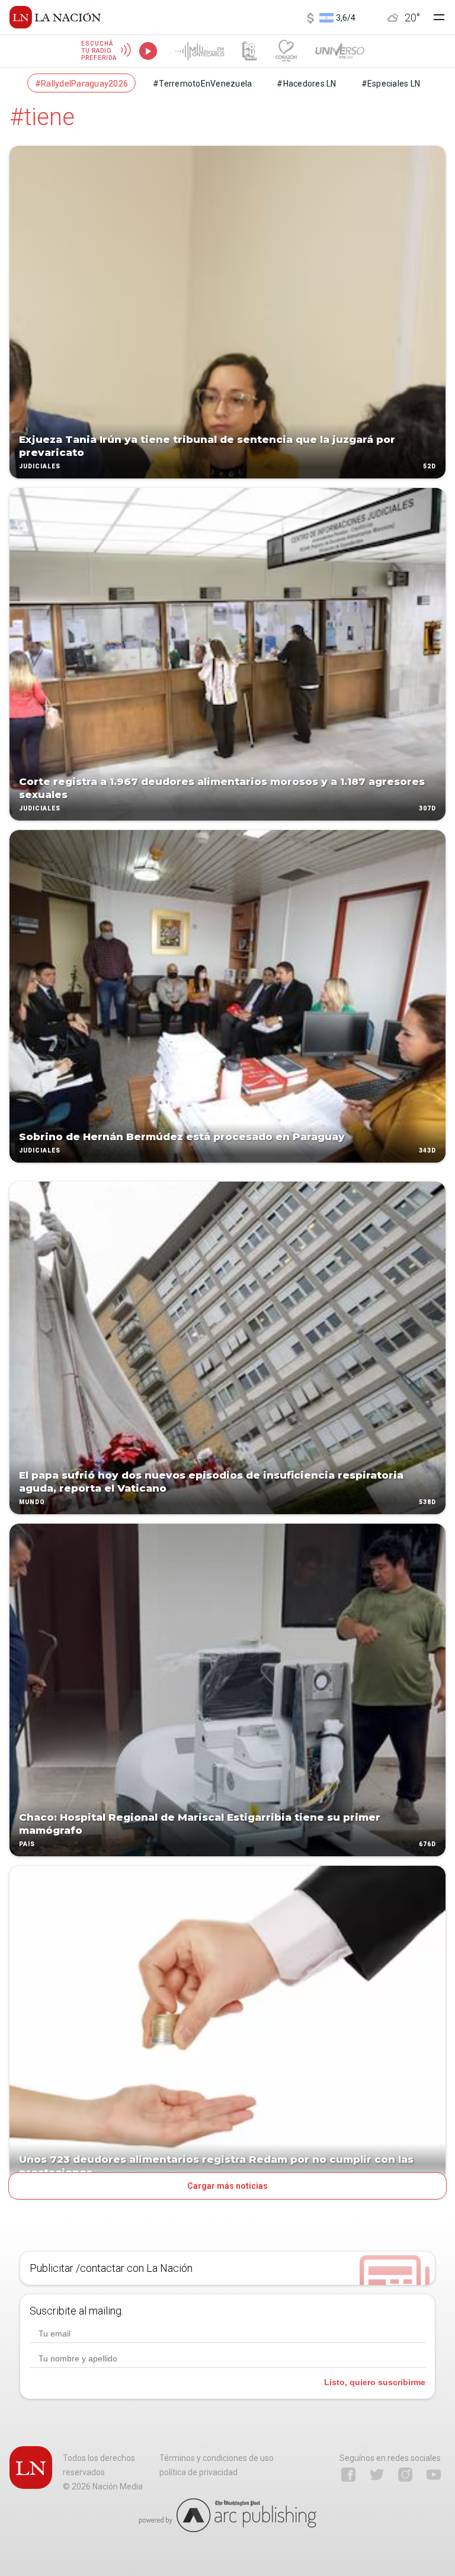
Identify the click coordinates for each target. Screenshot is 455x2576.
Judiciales (40, 466)
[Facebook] (348, 2475)
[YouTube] (434, 2475)
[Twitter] (377, 2475)
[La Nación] (55, 17)
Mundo (32, 1502)
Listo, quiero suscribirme (375, 2382)
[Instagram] (405, 2475)
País (27, 1844)
